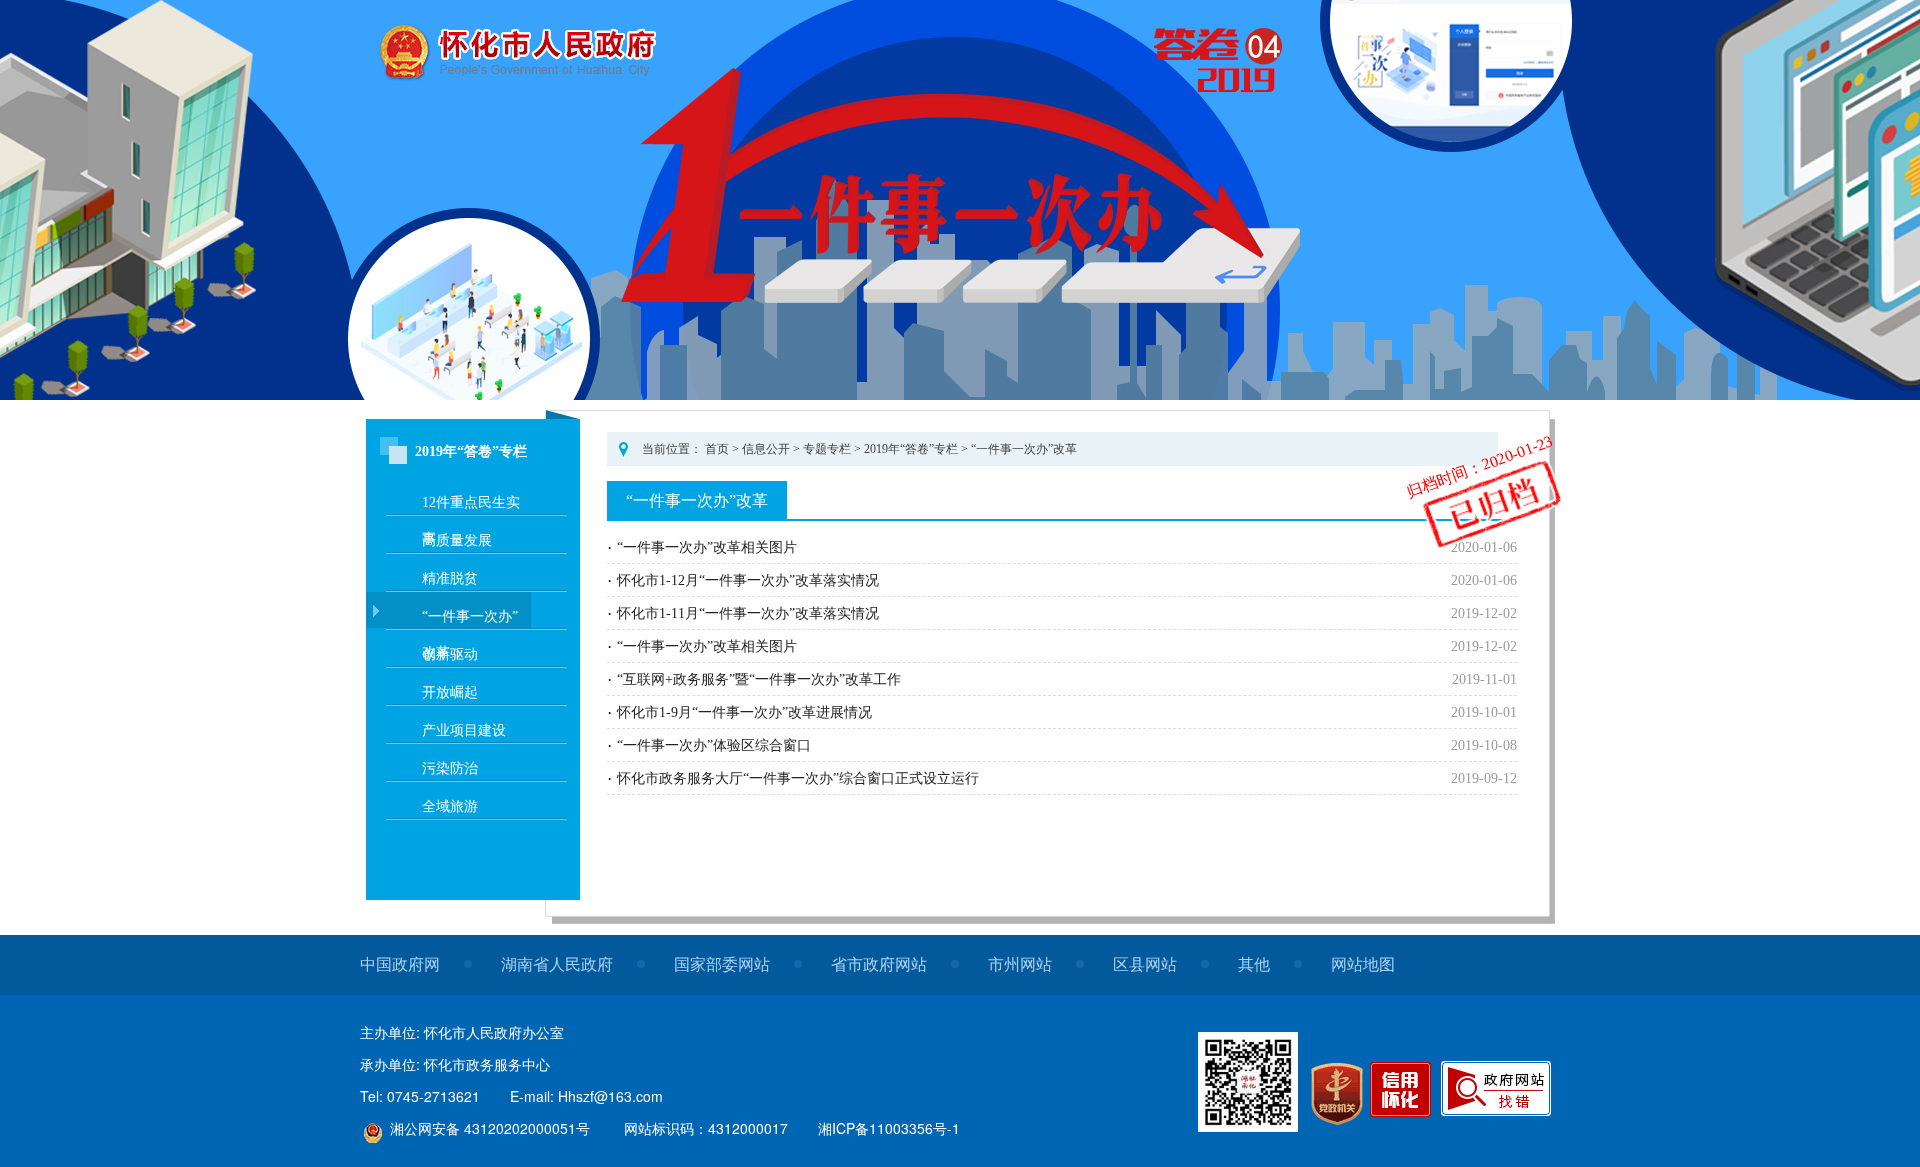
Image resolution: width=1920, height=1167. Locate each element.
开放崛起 (450, 692)
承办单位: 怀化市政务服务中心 (455, 1064)
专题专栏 (827, 449)
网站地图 (1363, 964)
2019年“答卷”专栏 (911, 449)
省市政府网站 (879, 964)
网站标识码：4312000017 (706, 1128)
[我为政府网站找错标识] (1498, 1088)
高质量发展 (457, 540)
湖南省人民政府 (557, 964)
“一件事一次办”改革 (470, 618)
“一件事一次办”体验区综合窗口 (714, 745)
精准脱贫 (450, 578)
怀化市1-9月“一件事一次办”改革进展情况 (744, 712)
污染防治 (450, 768)
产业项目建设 (464, 730)
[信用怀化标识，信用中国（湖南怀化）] (1403, 1092)
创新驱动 (450, 654)
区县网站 (1145, 964)
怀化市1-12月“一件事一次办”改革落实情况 (748, 580)
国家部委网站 (722, 964)
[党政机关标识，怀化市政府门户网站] (1337, 1093)
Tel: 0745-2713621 (420, 1096)
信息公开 (766, 449)
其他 (1254, 964)
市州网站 (1020, 964)
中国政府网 (400, 964)
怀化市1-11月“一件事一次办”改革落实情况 (748, 613)
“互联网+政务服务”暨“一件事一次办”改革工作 (759, 679)
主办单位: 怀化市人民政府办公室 (462, 1032)
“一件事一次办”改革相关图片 (707, 547)
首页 (717, 449)
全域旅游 (450, 806)
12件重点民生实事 (471, 504)
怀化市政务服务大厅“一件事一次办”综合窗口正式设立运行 (798, 778)
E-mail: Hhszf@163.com (586, 1096)
